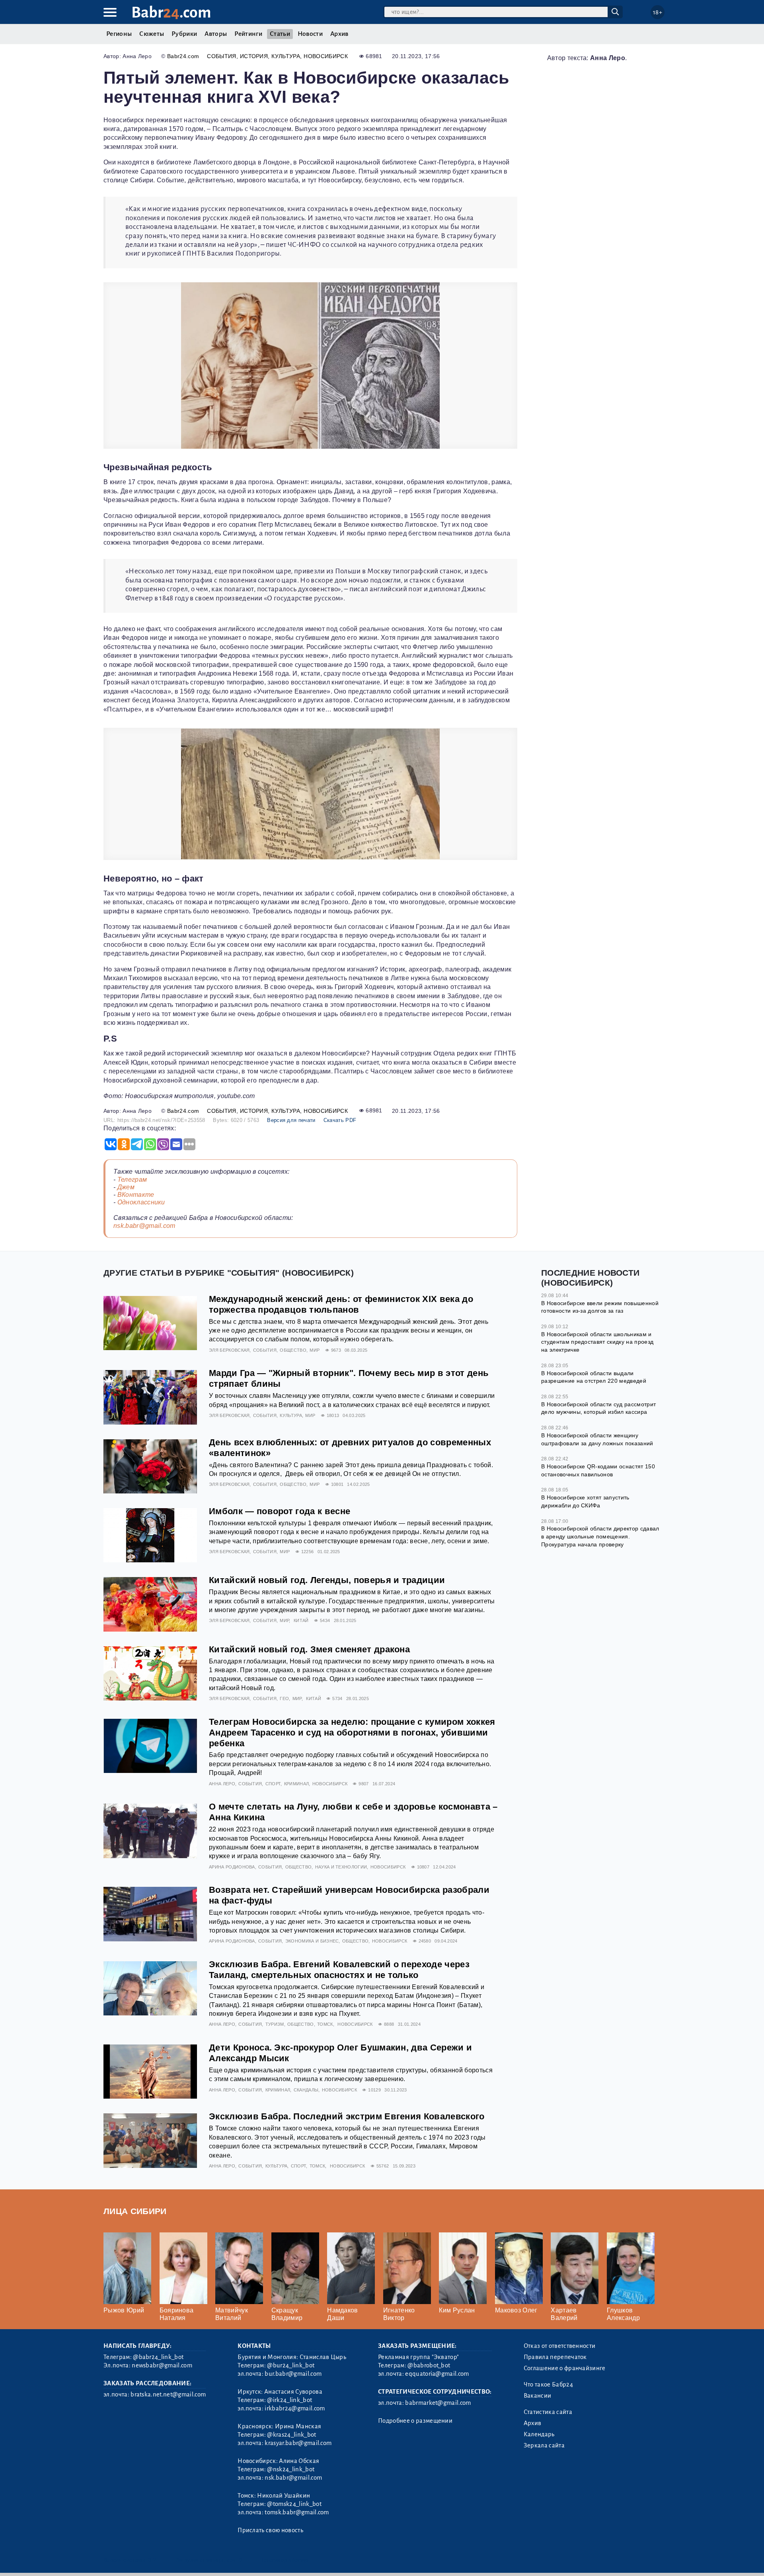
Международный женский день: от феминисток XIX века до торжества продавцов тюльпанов (341, 1304)
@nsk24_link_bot (291, 2469)
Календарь (539, 2434)
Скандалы (306, 2090)
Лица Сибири (135, 2211)
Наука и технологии (341, 1867)
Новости (310, 34)
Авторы (216, 34)
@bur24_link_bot (291, 2365)
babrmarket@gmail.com (438, 2403)
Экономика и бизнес (312, 1941)
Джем (126, 1187)
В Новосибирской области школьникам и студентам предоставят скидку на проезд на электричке (597, 1342)
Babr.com (171, 13)
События (221, 56)
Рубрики (184, 34)
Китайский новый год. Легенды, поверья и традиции (327, 1580)
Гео (284, 1698)
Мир (315, 1350)
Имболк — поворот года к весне (280, 1511)
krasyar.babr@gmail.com (298, 2443)
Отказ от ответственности (560, 2346)
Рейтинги (248, 34)
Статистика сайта (548, 2412)
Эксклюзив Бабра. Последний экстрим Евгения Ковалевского (347, 2116)
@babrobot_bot (429, 2365)
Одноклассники (141, 1202)
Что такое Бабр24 (548, 2384)
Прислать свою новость (270, 2530)
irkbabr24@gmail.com (295, 2408)
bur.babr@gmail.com (293, 2374)
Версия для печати (291, 1120)
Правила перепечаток (555, 2357)
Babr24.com (183, 56)
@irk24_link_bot (289, 2400)
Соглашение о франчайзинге (565, 2368)
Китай (301, 1620)
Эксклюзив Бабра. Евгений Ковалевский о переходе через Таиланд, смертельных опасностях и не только (339, 1970)
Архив (339, 34)
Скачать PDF (340, 1120)
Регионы (119, 34)
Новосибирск (326, 56)
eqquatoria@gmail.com (437, 2374)
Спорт (273, 1784)
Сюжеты (152, 34)
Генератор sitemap (285, 2560)
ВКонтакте (136, 1195)
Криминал (297, 1784)
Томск (325, 2024)
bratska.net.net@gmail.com (168, 2394)
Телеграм (132, 1180)
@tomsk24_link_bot (294, 2504)
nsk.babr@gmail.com (144, 1226)
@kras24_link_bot (291, 2435)
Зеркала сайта (544, 2445)
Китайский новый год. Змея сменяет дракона (309, 1649)
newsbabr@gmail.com (162, 2365)
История (254, 56)
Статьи (280, 34)
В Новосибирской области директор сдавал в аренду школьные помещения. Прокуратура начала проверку (600, 1536)
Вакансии (538, 2396)
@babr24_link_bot (158, 2357)
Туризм (275, 2024)
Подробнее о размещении (415, 2421)
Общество (293, 1350)
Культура (286, 56)
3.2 (152, 2560)
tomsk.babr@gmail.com (297, 2512)
